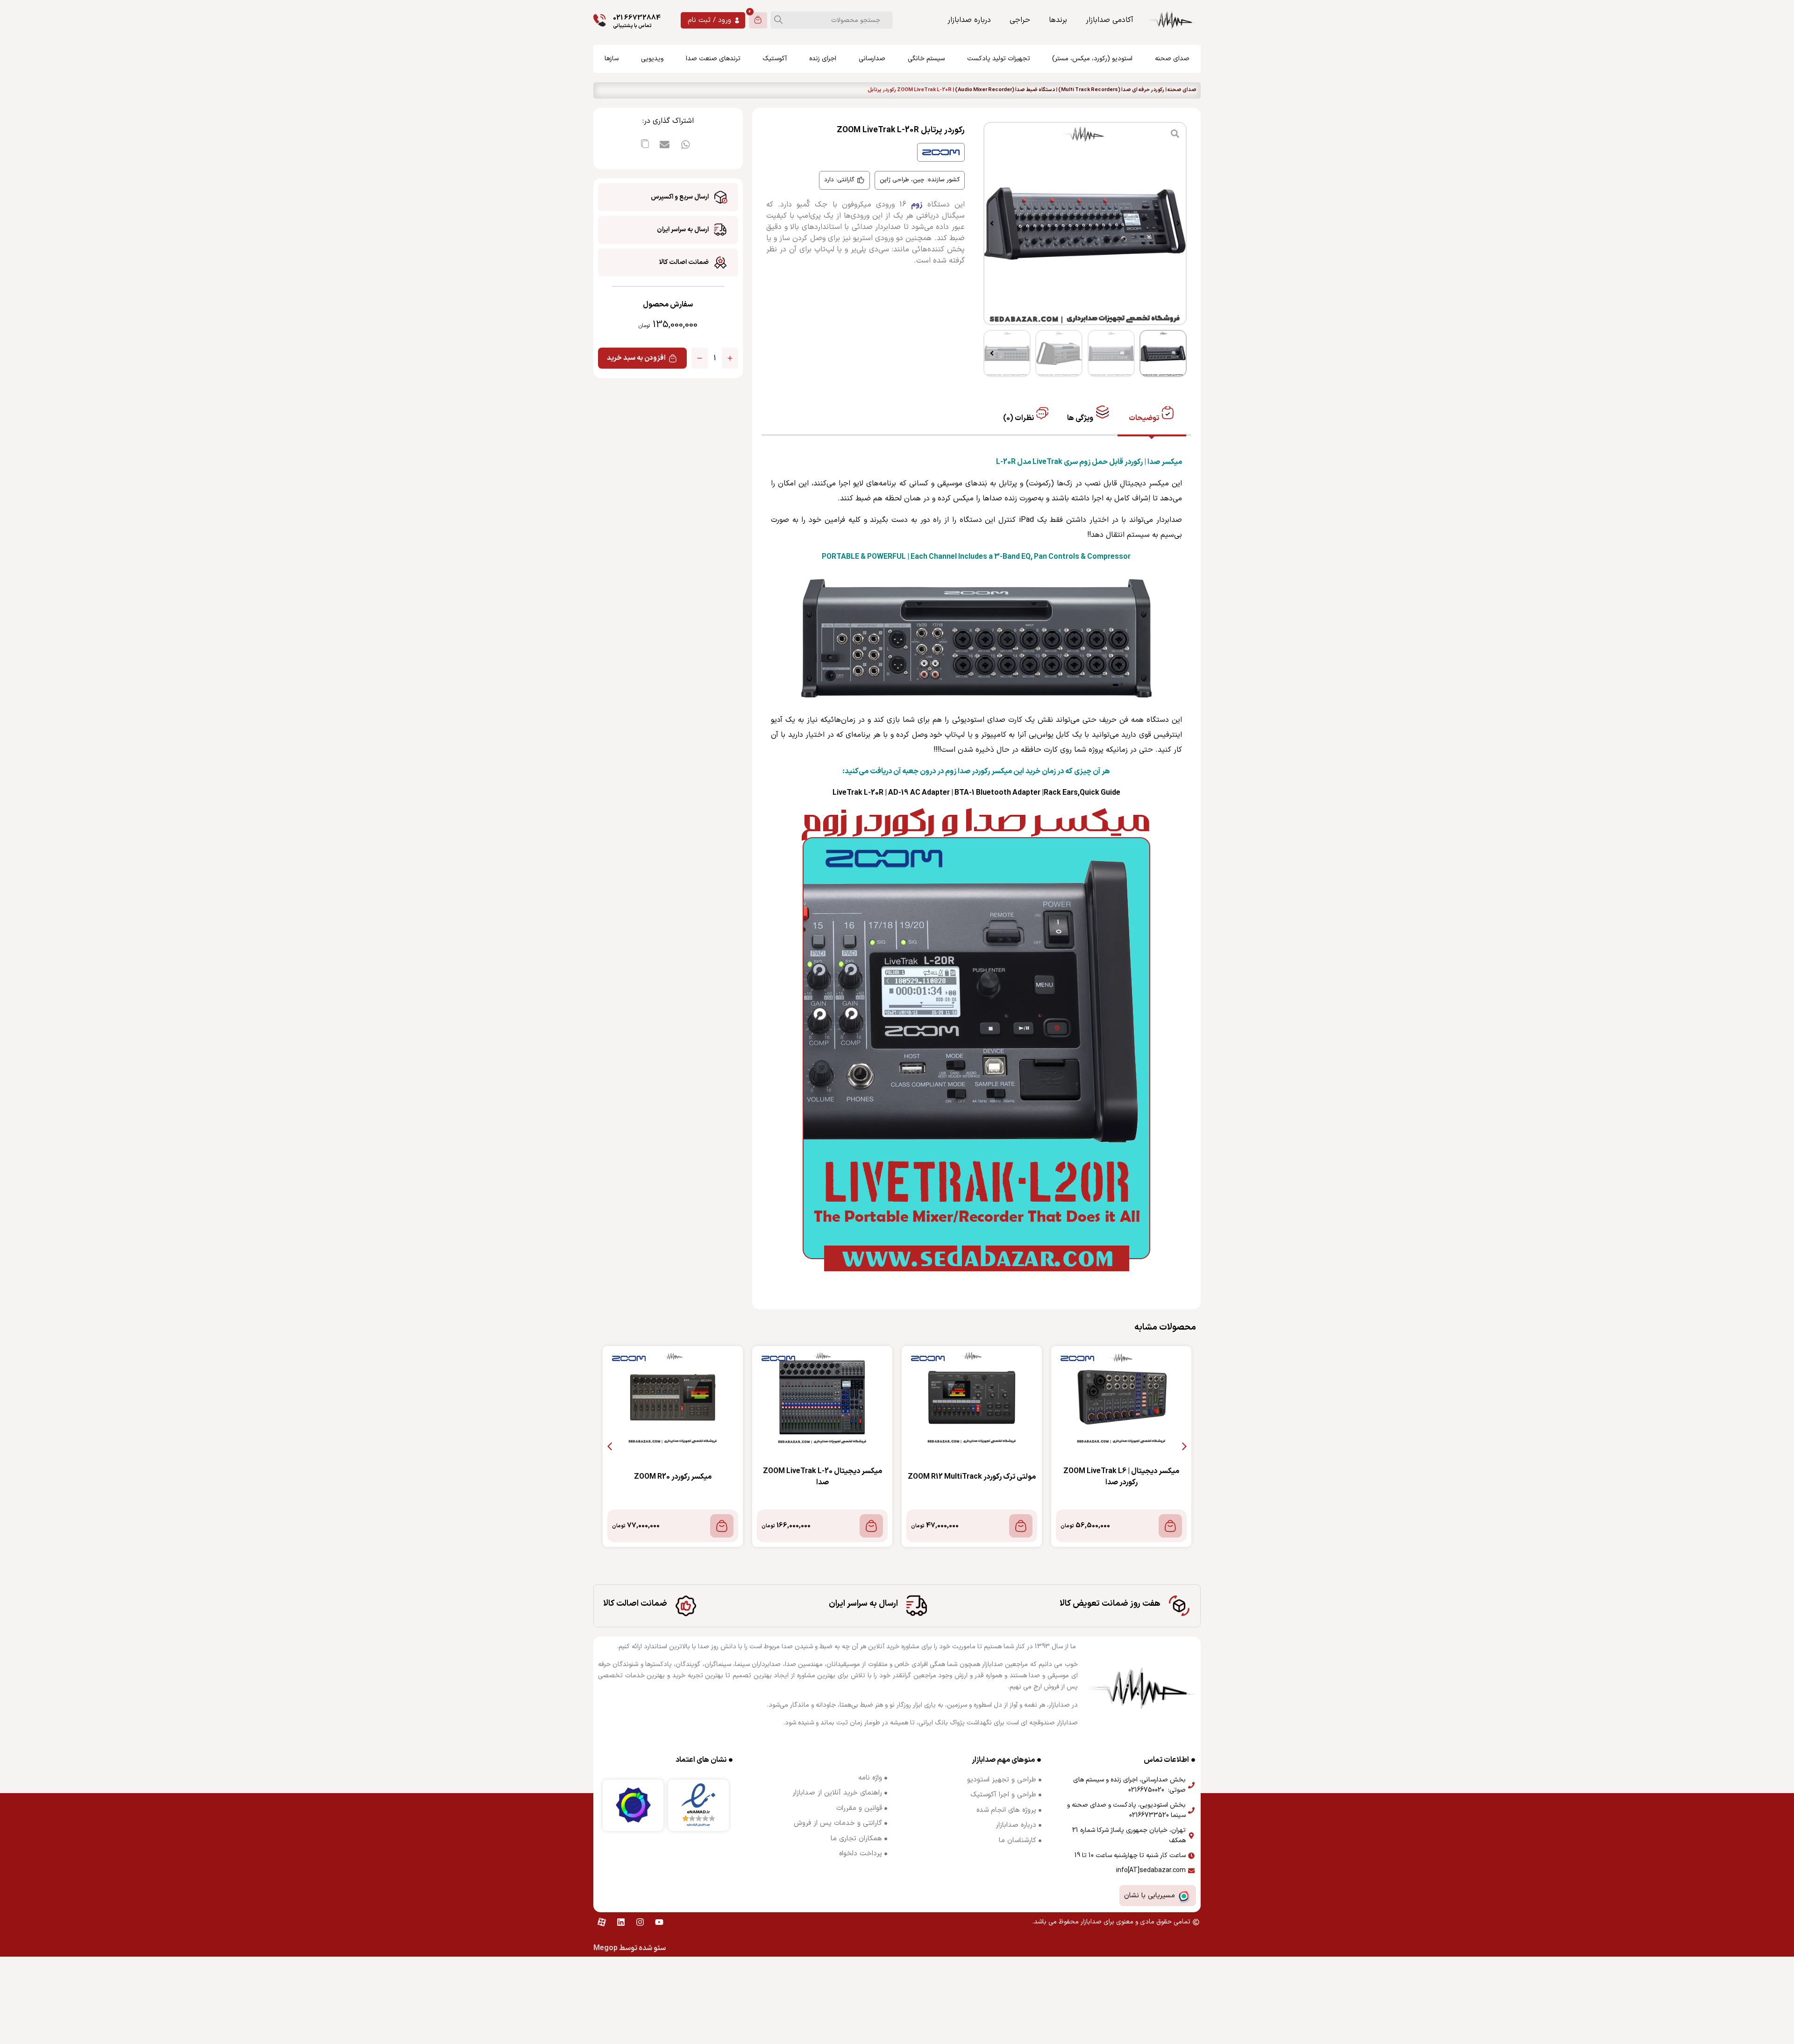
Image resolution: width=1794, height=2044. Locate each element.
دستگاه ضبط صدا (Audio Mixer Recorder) (1005, 90)
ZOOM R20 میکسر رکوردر (782, 1477)
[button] (1178, 223)
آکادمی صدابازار (1110, 20)
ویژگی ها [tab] (1081, 418)
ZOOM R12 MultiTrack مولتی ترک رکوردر (1081, 1477)
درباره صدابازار (969, 20)
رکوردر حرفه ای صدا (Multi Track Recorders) (1111, 90)
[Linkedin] (621, 1922)
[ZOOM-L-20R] (1085, 224)
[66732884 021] (600, 20)
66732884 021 (637, 18)
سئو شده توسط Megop (630, 1948)
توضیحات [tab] (1145, 418)
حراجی (1020, 20)
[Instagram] (640, 1922)
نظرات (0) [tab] (1019, 418)
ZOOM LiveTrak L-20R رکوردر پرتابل (632, 1477)
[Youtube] (659, 1922)
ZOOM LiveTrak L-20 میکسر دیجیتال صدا (931, 1477)
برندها (1058, 20)
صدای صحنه (1182, 90)
